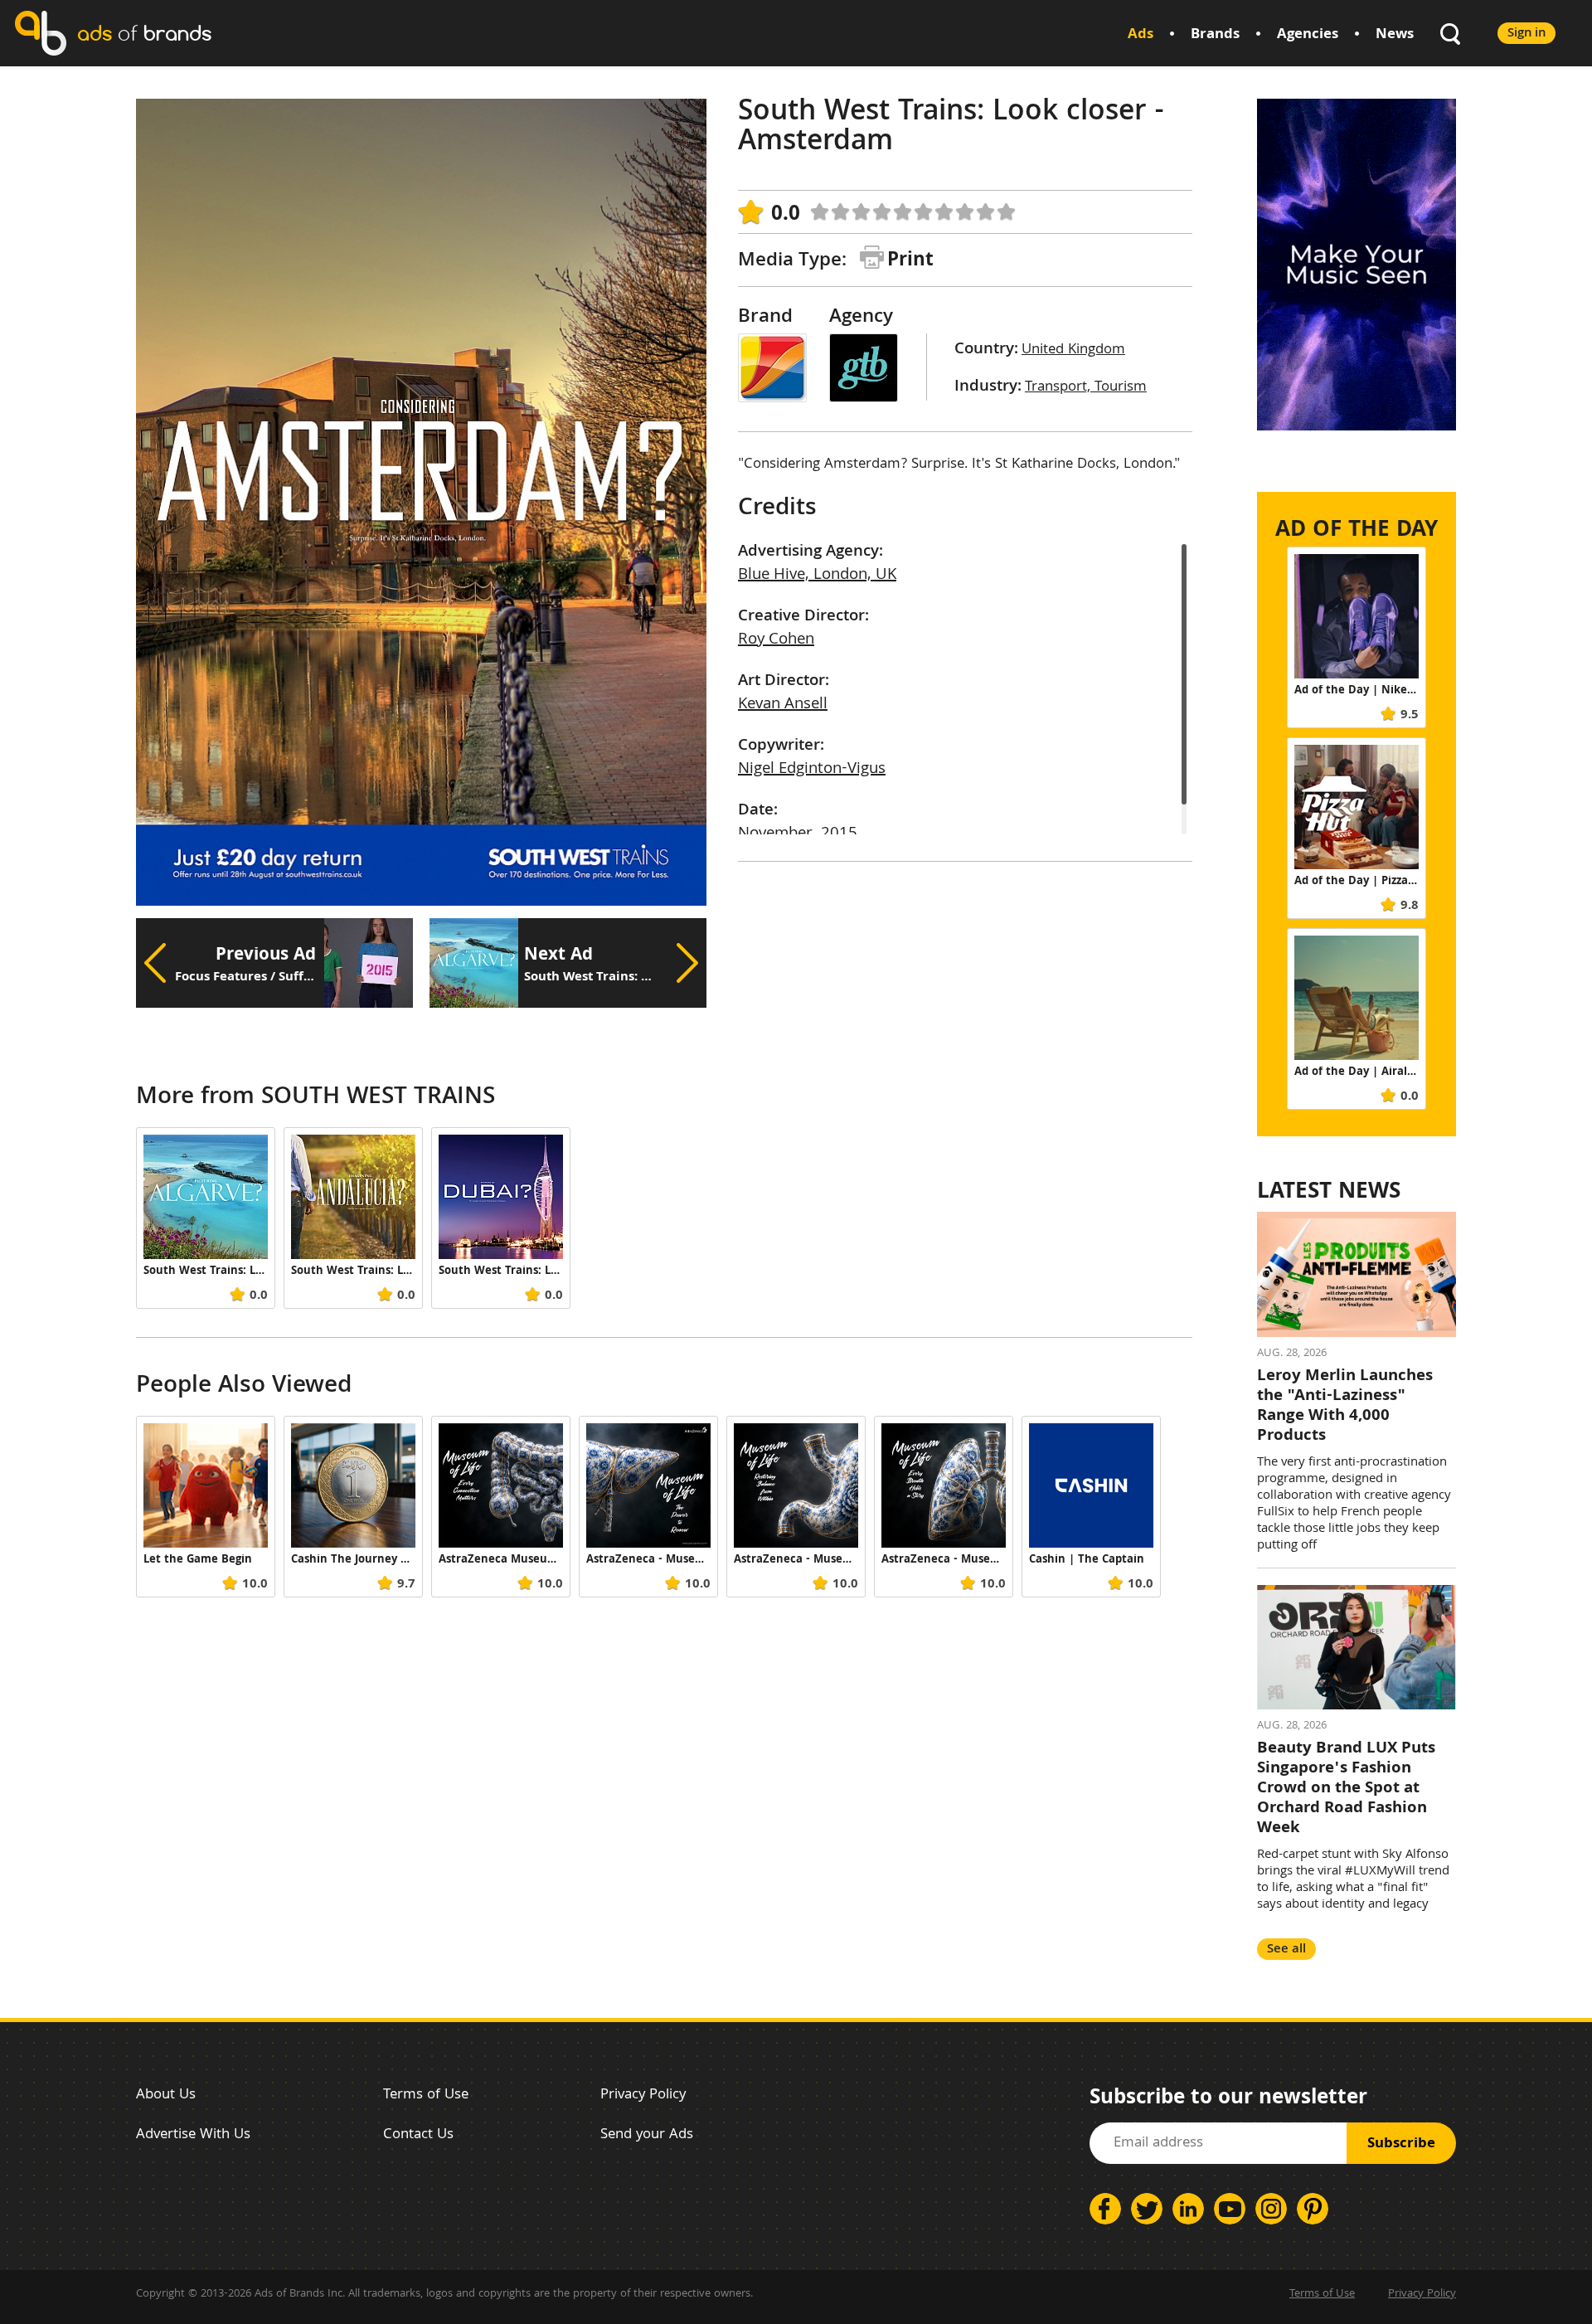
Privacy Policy (643, 2095)
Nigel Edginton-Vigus (812, 770)
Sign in (1526, 34)
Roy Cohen (776, 640)
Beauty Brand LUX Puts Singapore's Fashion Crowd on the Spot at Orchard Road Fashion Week (1346, 1789)
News (1395, 35)
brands (144, 33)
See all (1286, 1950)
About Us (166, 2095)
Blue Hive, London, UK (817, 576)
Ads (1141, 35)
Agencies (1308, 35)
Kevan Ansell (783, 705)
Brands (1215, 35)
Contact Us (418, 2135)
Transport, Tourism (1086, 388)
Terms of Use (426, 2095)
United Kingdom (1073, 350)
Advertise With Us (193, 2135)
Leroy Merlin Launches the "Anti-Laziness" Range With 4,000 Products (1345, 1407)
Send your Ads (647, 2135)
